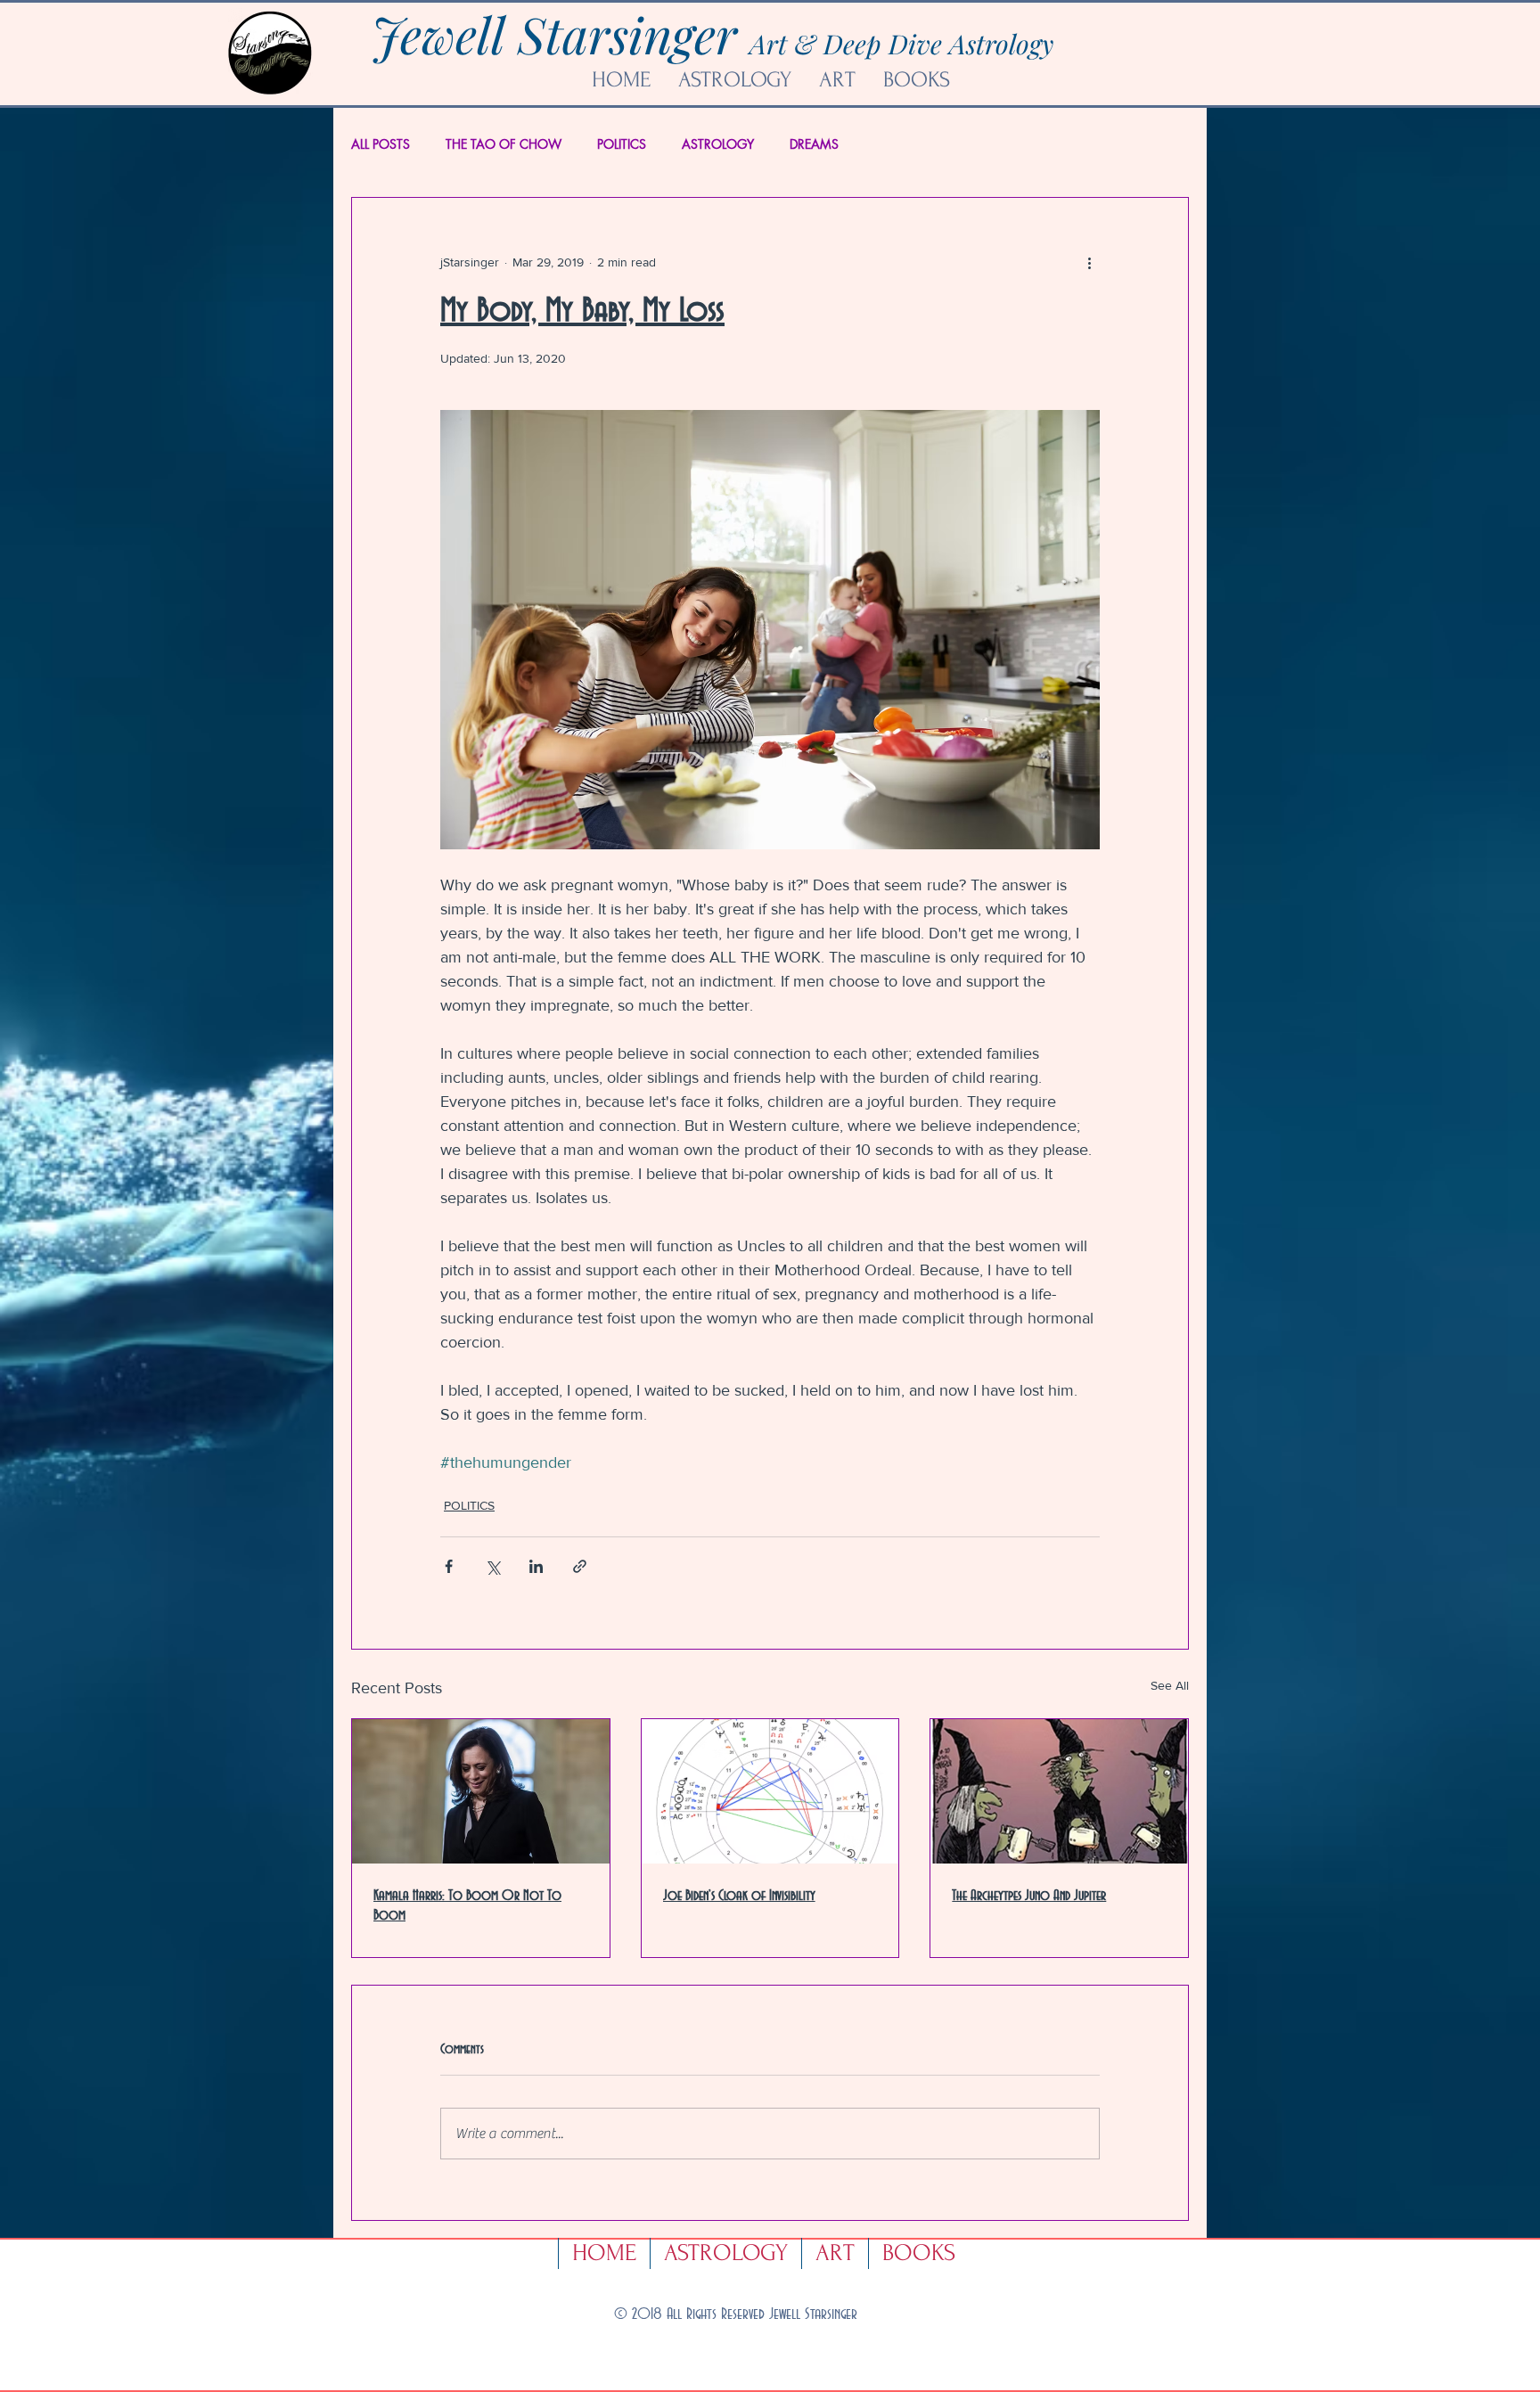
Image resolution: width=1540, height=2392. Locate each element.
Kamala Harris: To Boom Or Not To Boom (467, 1905)
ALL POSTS (381, 144)
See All (1170, 1685)
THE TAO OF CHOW (504, 144)
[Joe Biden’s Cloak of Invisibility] (770, 1791)
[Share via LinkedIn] (536, 1566)
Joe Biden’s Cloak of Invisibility (739, 1896)
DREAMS (814, 144)
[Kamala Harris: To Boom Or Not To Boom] (481, 1791)
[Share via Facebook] (449, 1566)
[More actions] (1089, 262)
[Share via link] (580, 1566)
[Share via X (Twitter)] (492, 1566)
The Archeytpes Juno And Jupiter (1029, 1896)
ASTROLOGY (718, 144)
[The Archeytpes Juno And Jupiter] (1059, 1791)
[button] (837, 80)
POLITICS (622, 144)
